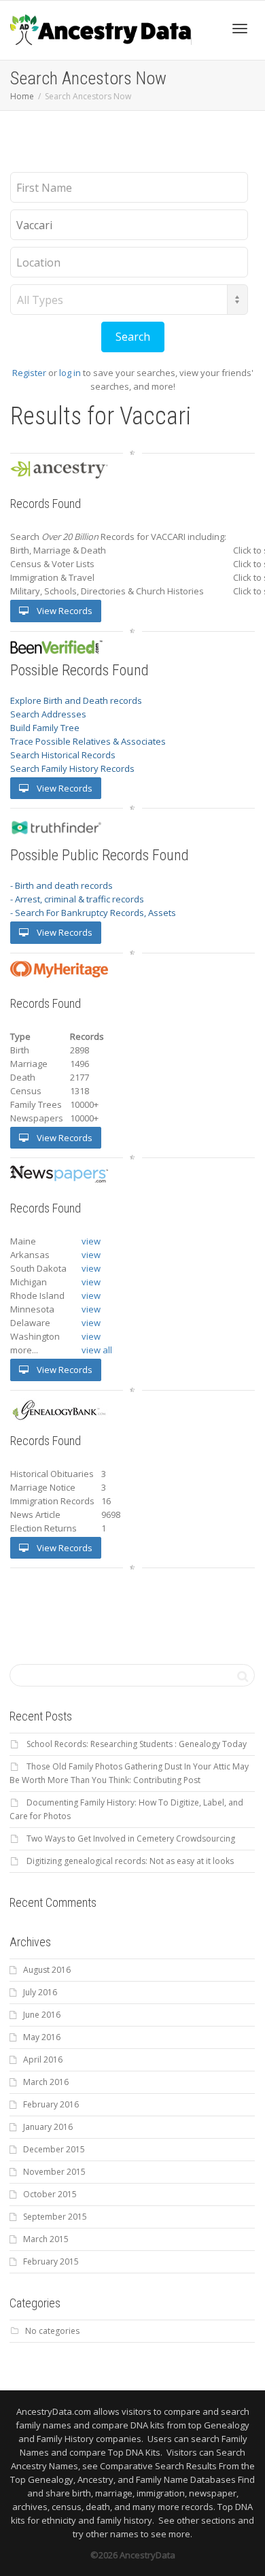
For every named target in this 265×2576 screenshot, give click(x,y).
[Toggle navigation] (240, 29)
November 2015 (54, 2172)
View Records (64, 611)
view (91, 1241)
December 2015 (54, 2149)
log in (70, 373)
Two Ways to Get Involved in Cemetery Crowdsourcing (131, 1838)
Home (22, 96)
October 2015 (50, 2194)
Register (29, 373)
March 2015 (46, 2239)
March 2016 (46, 2082)
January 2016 (48, 2127)
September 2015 (55, 2217)
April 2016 (43, 2060)
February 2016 (51, 2104)
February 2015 (51, 2261)
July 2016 (40, 1992)
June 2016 (42, 2015)
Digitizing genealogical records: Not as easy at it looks (130, 1861)
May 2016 (42, 2037)
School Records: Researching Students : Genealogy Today (137, 1744)
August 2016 (47, 1970)
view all (97, 1350)
